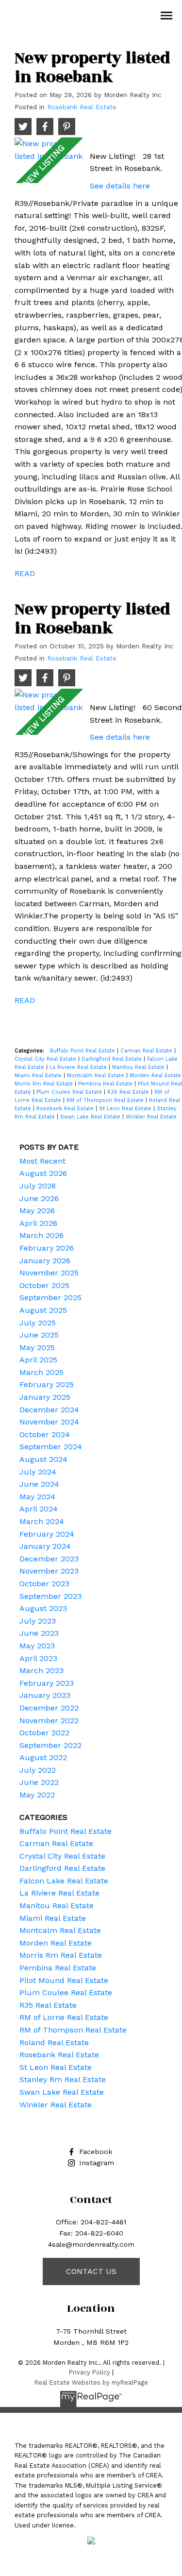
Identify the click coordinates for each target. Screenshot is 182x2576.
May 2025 (37, 1347)
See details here (120, 186)
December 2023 (49, 1559)
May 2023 (37, 1646)
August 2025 (43, 1310)
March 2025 (41, 1372)
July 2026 (38, 1186)
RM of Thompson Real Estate (106, 1100)
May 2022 (37, 1795)
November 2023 (49, 1571)
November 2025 (49, 1273)
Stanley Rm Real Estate (63, 2079)
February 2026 (47, 1248)
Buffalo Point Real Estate (83, 1051)
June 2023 (39, 1633)
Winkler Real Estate (151, 1117)
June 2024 (39, 1484)
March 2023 (41, 1670)
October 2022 (44, 1733)
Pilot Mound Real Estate (64, 1980)
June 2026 (39, 1198)
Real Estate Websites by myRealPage (91, 2382)
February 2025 (47, 1384)
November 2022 (49, 1720)
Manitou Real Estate (139, 1067)
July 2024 (38, 1472)
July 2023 (38, 1621)
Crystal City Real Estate (46, 1059)
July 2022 (38, 1770)
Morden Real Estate (56, 1943)
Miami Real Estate (39, 1076)
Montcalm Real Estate (97, 1076)
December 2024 (49, 1410)
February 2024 (47, 1534)
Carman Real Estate (147, 1051)
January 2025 (45, 1397)
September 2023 (50, 1596)
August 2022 (43, 1757)
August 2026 (43, 1173)
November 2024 (49, 1422)
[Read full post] (49, 160)
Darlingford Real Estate (113, 1059)
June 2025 (39, 1335)
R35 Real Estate (129, 1092)
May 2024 (37, 1497)
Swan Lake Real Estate (91, 1117)
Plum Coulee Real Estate (70, 1092)
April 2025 (38, 1360)
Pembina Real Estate (106, 1084)
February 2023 (47, 1683)
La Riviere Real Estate (79, 1067)
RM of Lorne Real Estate (64, 2017)
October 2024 (45, 1434)
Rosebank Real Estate (82, 107)
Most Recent (42, 1161)
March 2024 (42, 1521)
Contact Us (91, 2271)
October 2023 (44, 1584)
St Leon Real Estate (126, 1109)
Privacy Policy (90, 2372)
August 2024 (43, 1459)
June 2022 (39, 1782)
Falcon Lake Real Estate (64, 1881)
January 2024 (45, 1546)
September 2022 (50, 1745)
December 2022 (49, 1708)
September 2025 (50, 1297)
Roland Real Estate (54, 2042)
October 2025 (44, 1285)
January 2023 (45, 1695)
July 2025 (38, 1323)
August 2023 (43, 1608)
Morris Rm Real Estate (45, 1084)
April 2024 (39, 1509)
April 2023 (38, 1658)
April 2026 (38, 1223)
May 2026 (37, 1211)
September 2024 (51, 1447)
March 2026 (41, 1235)
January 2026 (45, 1261)
